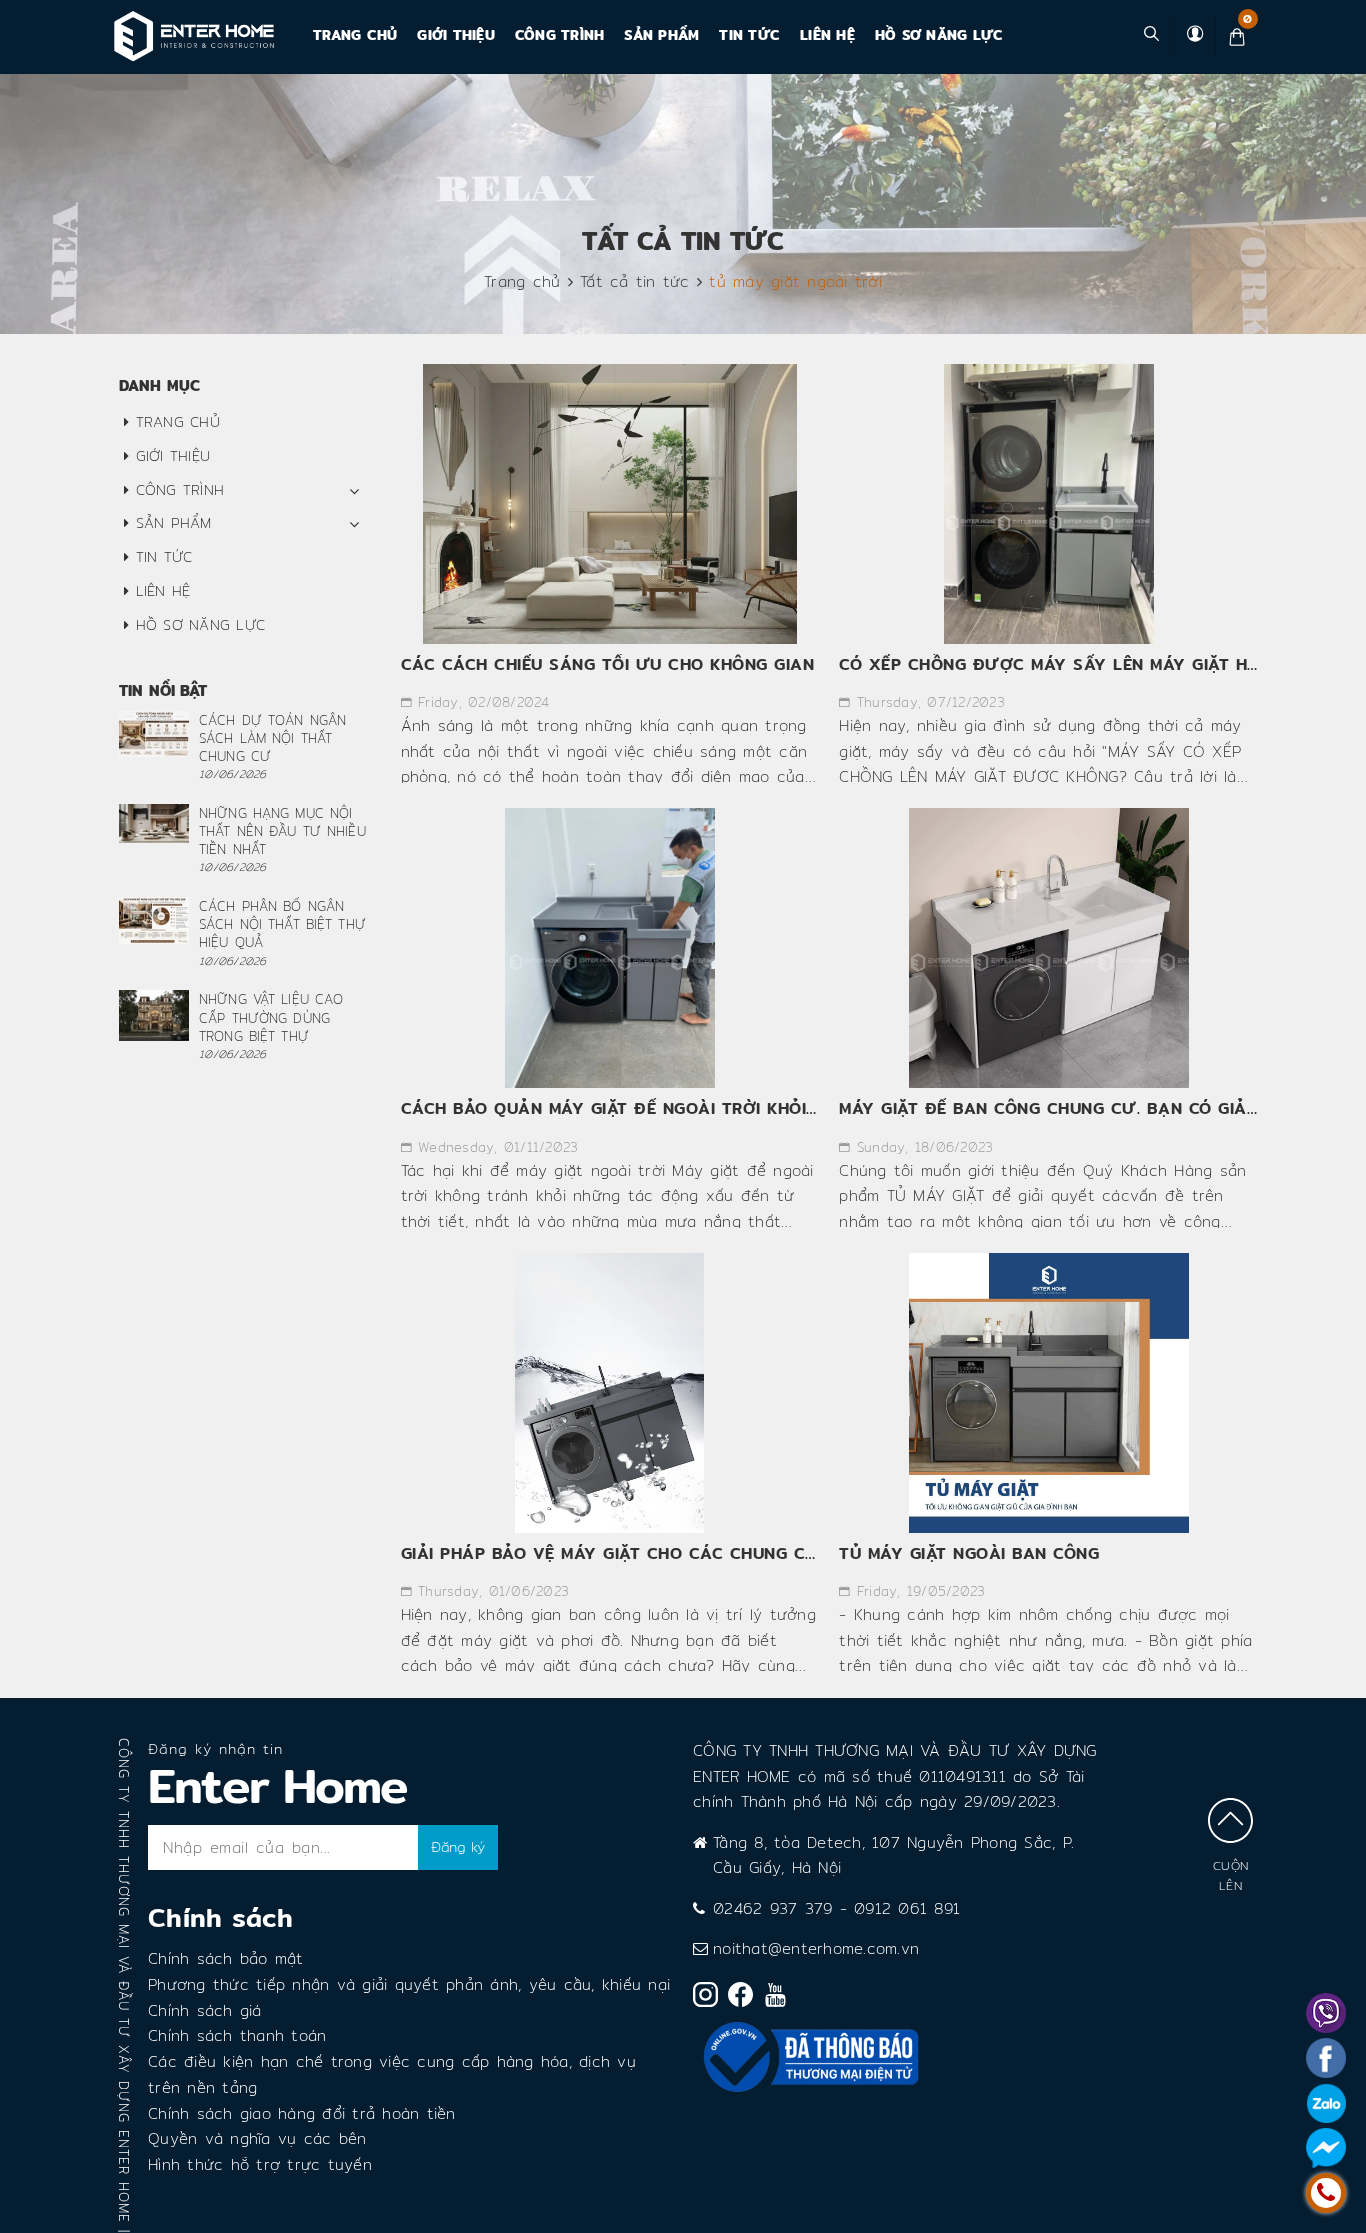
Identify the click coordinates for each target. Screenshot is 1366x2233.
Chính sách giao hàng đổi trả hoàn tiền (302, 2113)
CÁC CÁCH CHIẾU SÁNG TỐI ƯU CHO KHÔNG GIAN (608, 664)
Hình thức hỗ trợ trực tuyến (260, 2164)
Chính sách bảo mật (226, 1958)
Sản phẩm (661, 35)
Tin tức (749, 35)
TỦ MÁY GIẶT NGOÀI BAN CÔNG (969, 1553)
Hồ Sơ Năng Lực (939, 35)
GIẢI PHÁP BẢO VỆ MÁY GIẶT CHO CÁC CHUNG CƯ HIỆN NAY (653, 1553)
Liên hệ (827, 35)
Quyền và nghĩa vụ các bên (257, 2138)
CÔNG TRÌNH (560, 35)
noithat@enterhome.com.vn (816, 1948)
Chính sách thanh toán (237, 2035)
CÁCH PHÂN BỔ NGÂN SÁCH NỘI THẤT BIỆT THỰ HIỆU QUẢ (282, 924)
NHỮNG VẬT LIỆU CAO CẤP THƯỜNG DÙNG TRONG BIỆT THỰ (271, 1017)
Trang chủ (355, 35)
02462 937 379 (772, 1908)
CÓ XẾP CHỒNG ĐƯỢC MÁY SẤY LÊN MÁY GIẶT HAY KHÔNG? (1091, 664)
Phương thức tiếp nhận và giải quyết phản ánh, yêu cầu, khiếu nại (409, 1984)
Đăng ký (458, 1847)
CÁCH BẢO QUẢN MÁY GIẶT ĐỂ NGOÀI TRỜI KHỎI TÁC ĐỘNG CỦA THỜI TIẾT (715, 1108)
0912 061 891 (907, 1908)
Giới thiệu (456, 35)
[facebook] (745, 1998)
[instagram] (710, 1998)
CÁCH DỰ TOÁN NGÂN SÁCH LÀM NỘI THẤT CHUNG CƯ (272, 738)
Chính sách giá (205, 2010)
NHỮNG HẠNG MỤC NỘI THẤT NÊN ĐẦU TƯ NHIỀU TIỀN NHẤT (282, 831)
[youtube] (780, 1999)
